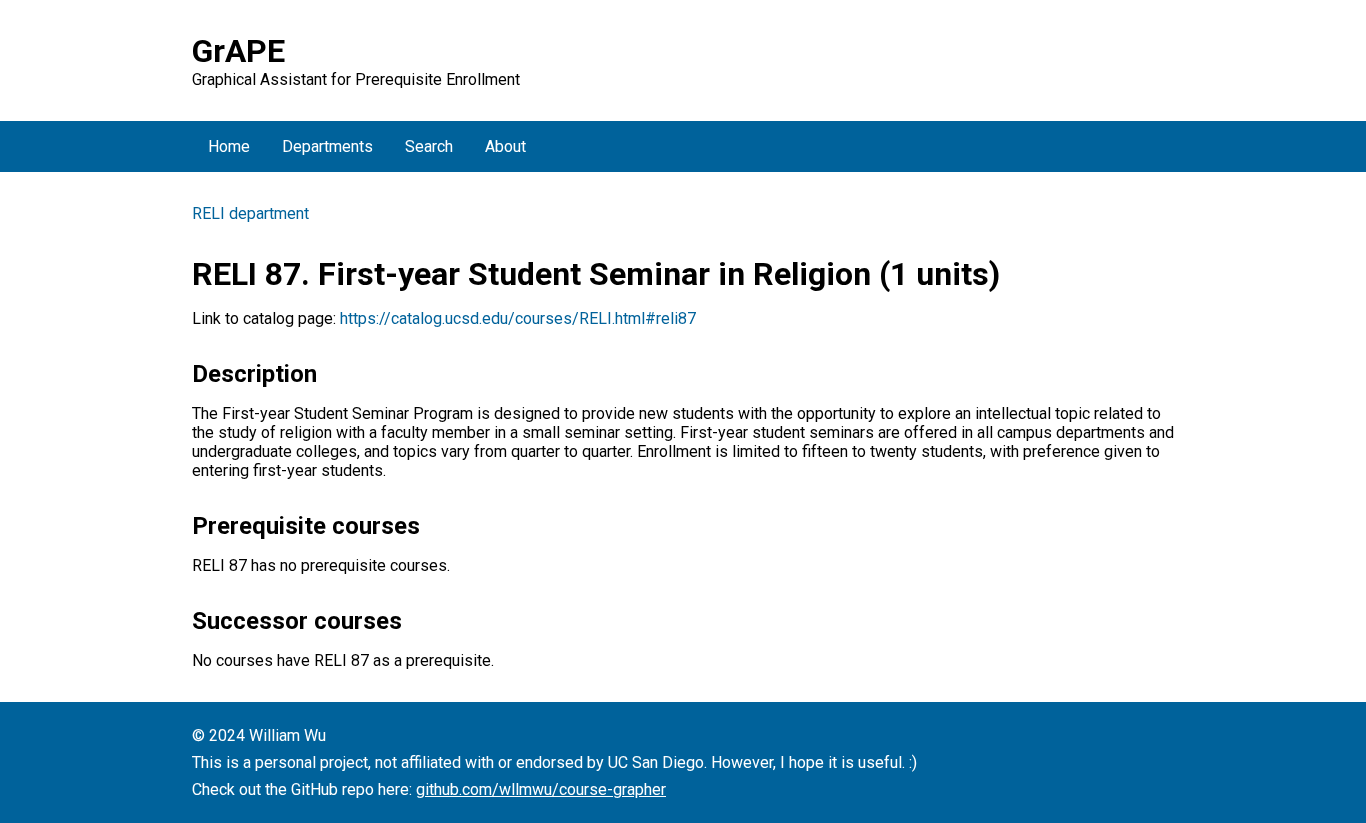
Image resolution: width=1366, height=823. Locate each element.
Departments (327, 146)
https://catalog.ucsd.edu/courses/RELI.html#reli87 (518, 318)
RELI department (250, 213)
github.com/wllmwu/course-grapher (541, 789)
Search (429, 146)
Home (229, 146)
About (505, 146)
